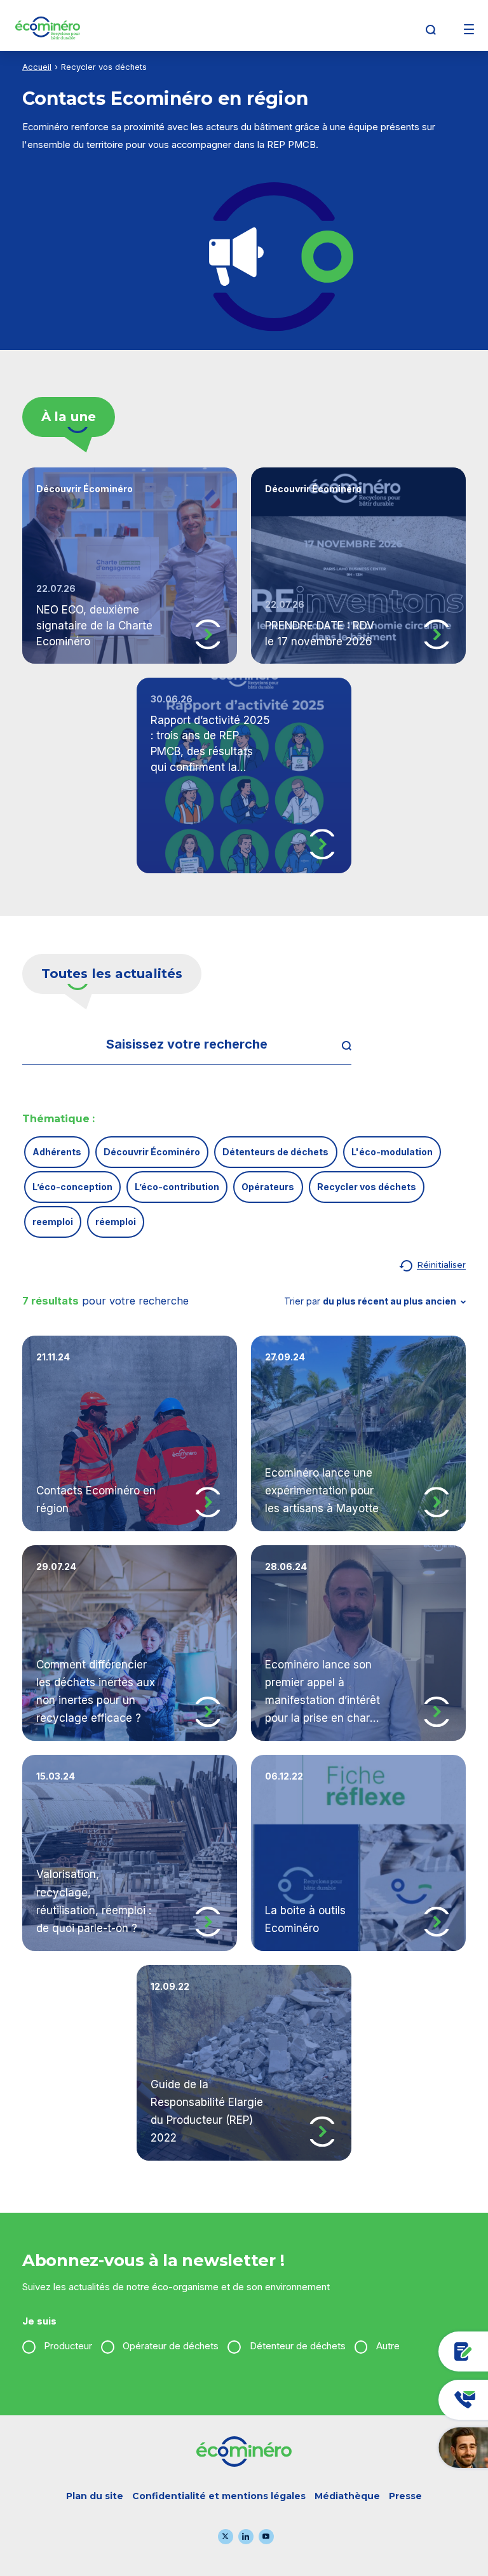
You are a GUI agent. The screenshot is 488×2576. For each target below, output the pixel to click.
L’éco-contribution (177, 1187)
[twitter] (226, 2537)
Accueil (37, 67)
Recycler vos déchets (367, 1187)
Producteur (68, 2346)
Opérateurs (268, 1187)
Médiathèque (347, 2496)
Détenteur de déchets (298, 2346)
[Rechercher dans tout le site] (335, 1045)
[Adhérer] (401, 2351)
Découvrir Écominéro (152, 1152)
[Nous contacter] (401, 2400)
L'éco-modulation (392, 1152)
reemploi (53, 1222)
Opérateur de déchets (171, 2346)
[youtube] (266, 2537)
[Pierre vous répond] (401, 2447)
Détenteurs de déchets (275, 1152)
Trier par (370, 1301)
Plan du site (95, 2496)
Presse (405, 2496)
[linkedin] (246, 2537)
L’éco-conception (72, 1187)
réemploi (116, 1222)
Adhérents (57, 1152)
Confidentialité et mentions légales (219, 2496)
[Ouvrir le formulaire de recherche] (431, 30)
